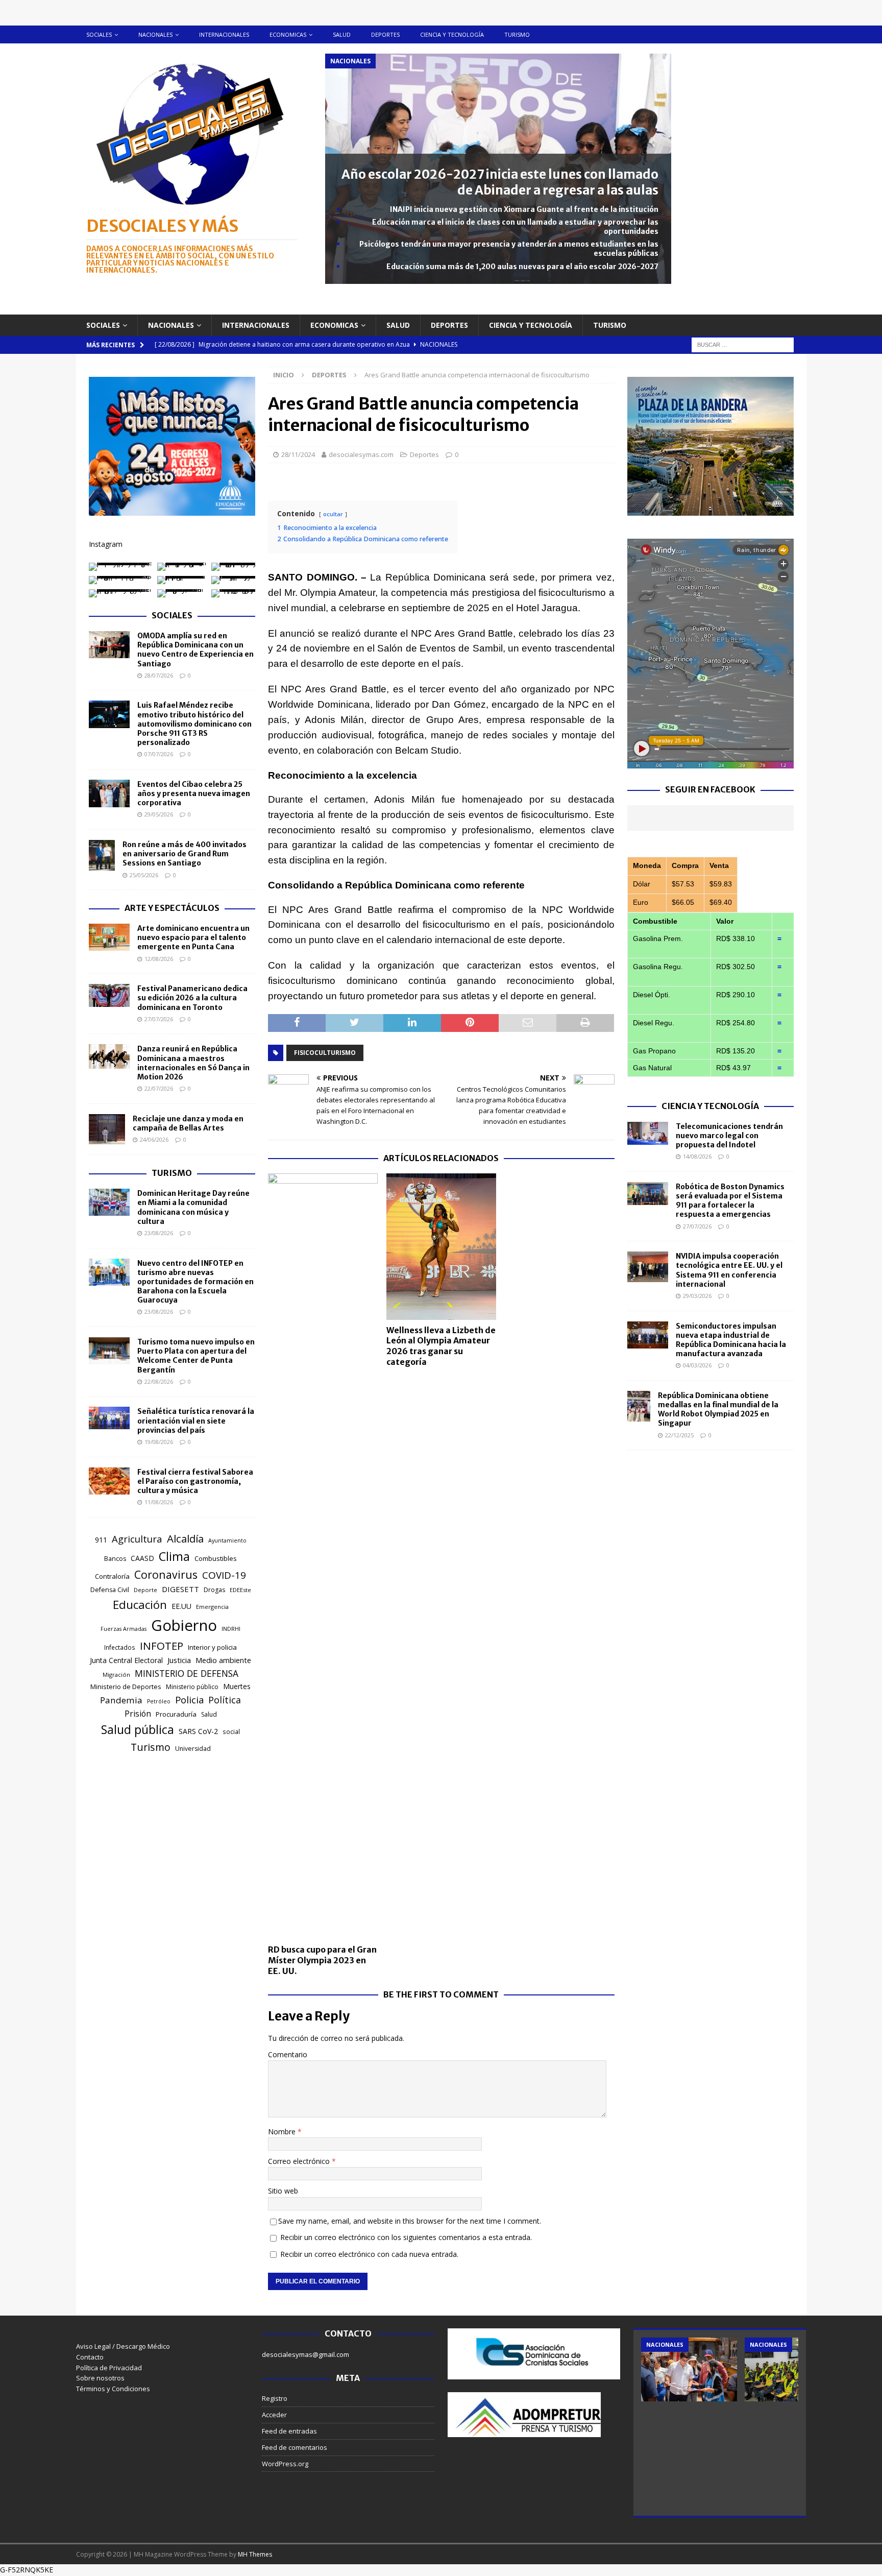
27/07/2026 (159, 1019)
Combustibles (216, 1558)
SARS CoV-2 (198, 1731)
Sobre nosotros (100, 2378)
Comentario (288, 2054)
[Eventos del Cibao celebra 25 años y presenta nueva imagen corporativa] (109, 793)
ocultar (333, 514)
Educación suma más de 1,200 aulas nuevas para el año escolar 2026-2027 (522, 267)
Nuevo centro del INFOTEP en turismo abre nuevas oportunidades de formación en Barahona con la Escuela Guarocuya (195, 1282)
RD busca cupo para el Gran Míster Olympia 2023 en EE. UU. (322, 1960)
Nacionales (155, 34)
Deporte (145, 1590)
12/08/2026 (159, 959)
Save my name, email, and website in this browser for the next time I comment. (410, 2221)
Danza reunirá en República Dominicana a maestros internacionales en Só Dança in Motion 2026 (193, 1063)
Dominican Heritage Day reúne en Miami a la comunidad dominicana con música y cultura (193, 1207)
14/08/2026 (697, 1156)
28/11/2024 (298, 454)
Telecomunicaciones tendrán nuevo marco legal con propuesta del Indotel (729, 1136)
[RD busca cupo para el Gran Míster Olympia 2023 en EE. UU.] (323, 1556)
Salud (342, 34)
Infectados (120, 1647)
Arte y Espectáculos (172, 908)
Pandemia (121, 1700)
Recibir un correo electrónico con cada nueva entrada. (369, 2254)
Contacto (90, 2357)
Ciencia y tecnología (452, 34)
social (231, 1732)
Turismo (517, 34)
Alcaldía (185, 1538)
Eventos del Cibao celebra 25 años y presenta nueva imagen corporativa (194, 793)
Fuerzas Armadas (124, 1629)
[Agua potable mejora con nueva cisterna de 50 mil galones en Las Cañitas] (689, 2369)
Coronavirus (166, 1574)
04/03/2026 (697, 1365)
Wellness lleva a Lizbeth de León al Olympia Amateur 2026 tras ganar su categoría (441, 1346)
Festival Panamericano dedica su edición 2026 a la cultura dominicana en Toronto (192, 998)
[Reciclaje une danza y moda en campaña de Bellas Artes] (107, 1129)
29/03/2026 (697, 1296)
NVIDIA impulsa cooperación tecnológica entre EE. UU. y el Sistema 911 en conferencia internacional (729, 1270)
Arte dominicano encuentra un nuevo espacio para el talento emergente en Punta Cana (193, 937)
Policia (189, 1700)
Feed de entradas (289, 2431)
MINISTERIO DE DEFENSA (187, 1673)
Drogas (214, 1590)
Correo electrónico (300, 2161)
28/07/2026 (159, 675)
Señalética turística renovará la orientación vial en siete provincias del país (196, 1421)
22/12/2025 (679, 1435)
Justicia (179, 1660)
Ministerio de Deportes (126, 1687)
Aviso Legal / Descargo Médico (123, 2346)
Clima (174, 1556)
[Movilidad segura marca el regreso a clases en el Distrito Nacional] (793, 2369)
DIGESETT (180, 1589)
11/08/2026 (159, 1502)
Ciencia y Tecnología (710, 1106)
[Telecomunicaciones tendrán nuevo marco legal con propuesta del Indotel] (648, 1133)
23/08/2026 (159, 1233)
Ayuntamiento (227, 1540)
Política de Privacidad (109, 2368)
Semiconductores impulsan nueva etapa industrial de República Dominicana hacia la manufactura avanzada (731, 1340)
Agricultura (137, 1539)
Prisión (138, 1714)
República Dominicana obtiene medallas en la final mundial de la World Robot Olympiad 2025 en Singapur (718, 1410)
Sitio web (283, 2191)
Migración (116, 1675)
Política (225, 1700)
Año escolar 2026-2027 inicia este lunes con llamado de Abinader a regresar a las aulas (500, 182)
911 (101, 1540)
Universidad (193, 1749)
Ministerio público (192, 1687)
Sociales (99, 34)
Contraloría (112, 1576)
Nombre (283, 2132)
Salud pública (138, 1729)
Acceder (274, 2415)
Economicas (288, 34)
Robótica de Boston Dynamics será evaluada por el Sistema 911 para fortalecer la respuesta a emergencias (730, 1201)
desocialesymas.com (361, 454)
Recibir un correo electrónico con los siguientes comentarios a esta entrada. (406, 2237)
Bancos (115, 1559)
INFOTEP (162, 1646)
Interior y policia (212, 1647)
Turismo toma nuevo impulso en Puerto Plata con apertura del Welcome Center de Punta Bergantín (196, 1356)
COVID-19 (224, 1575)
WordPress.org (285, 2464)
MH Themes (255, 2554)
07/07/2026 (159, 754)
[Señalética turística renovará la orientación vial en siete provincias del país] (109, 1418)
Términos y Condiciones (113, 2389)
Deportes (385, 34)
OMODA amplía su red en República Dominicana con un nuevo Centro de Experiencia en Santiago (195, 650)
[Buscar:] (743, 344)
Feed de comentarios (295, 2447)
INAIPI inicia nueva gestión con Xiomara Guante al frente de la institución (524, 209)
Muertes (237, 1686)
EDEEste (240, 1590)
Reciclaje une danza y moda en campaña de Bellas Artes (188, 1123)
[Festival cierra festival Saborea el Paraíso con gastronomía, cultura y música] (109, 1481)
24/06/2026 (154, 1139)
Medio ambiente (223, 1660)
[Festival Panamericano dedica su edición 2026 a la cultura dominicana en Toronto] (109, 995)
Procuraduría (176, 1714)
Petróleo (159, 1701)
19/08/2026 (159, 1442)
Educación (140, 1605)
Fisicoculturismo (325, 1053)
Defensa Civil (110, 1590)
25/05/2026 (144, 875)
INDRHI (231, 1629)
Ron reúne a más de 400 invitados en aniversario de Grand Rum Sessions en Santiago (185, 854)
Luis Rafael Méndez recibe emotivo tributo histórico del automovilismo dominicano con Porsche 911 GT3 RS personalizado (194, 724)
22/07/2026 (159, 1088)
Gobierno (184, 1625)
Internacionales (224, 34)
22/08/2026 (159, 1381)
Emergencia (212, 1607)
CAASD (142, 1558)
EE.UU (181, 1606)
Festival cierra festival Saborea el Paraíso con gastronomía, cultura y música (195, 1481)
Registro (275, 2398)
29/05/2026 (159, 814)
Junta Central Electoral (126, 1660)
